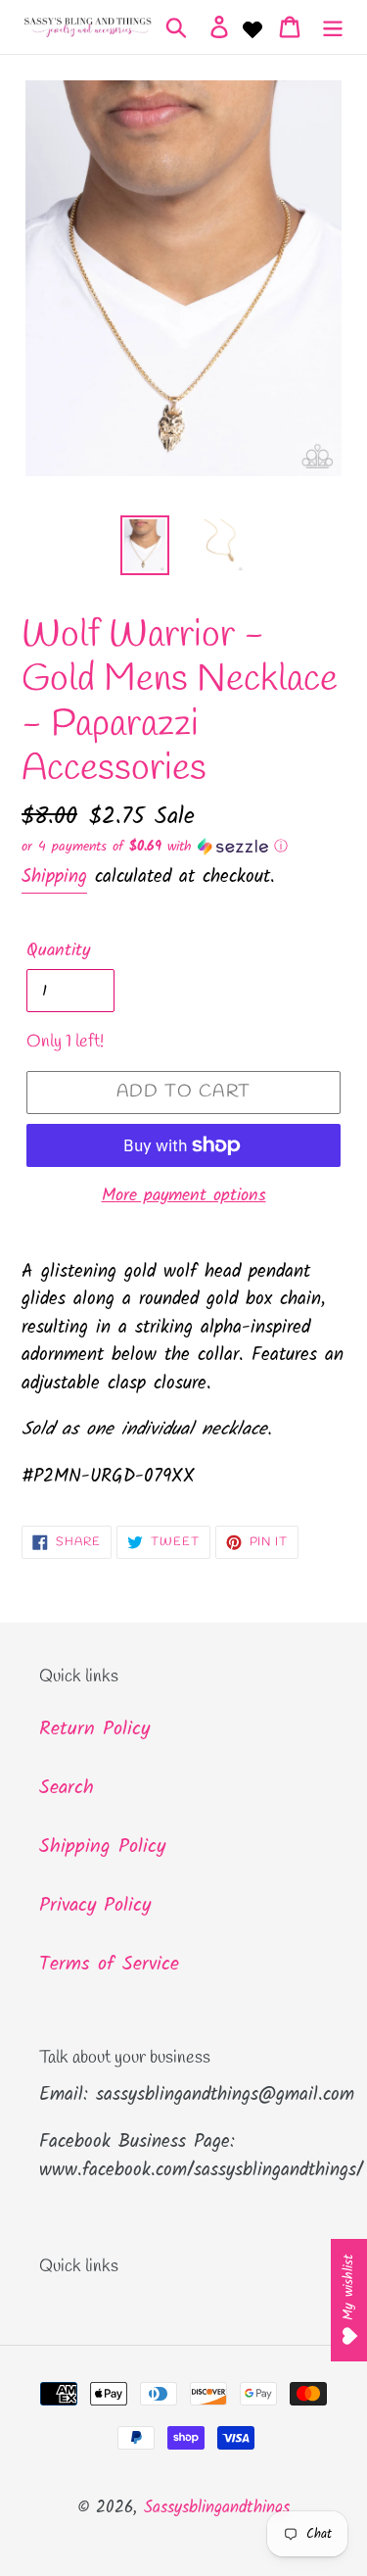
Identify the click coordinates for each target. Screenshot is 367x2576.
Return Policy (94, 1729)
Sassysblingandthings (217, 2508)
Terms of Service (109, 1965)
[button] (183, 847)
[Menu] (333, 27)
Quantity (58, 951)
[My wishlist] (252, 27)
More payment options (184, 1196)
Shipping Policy (102, 1847)
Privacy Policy (95, 1906)
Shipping (54, 877)
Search (67, 1788)
